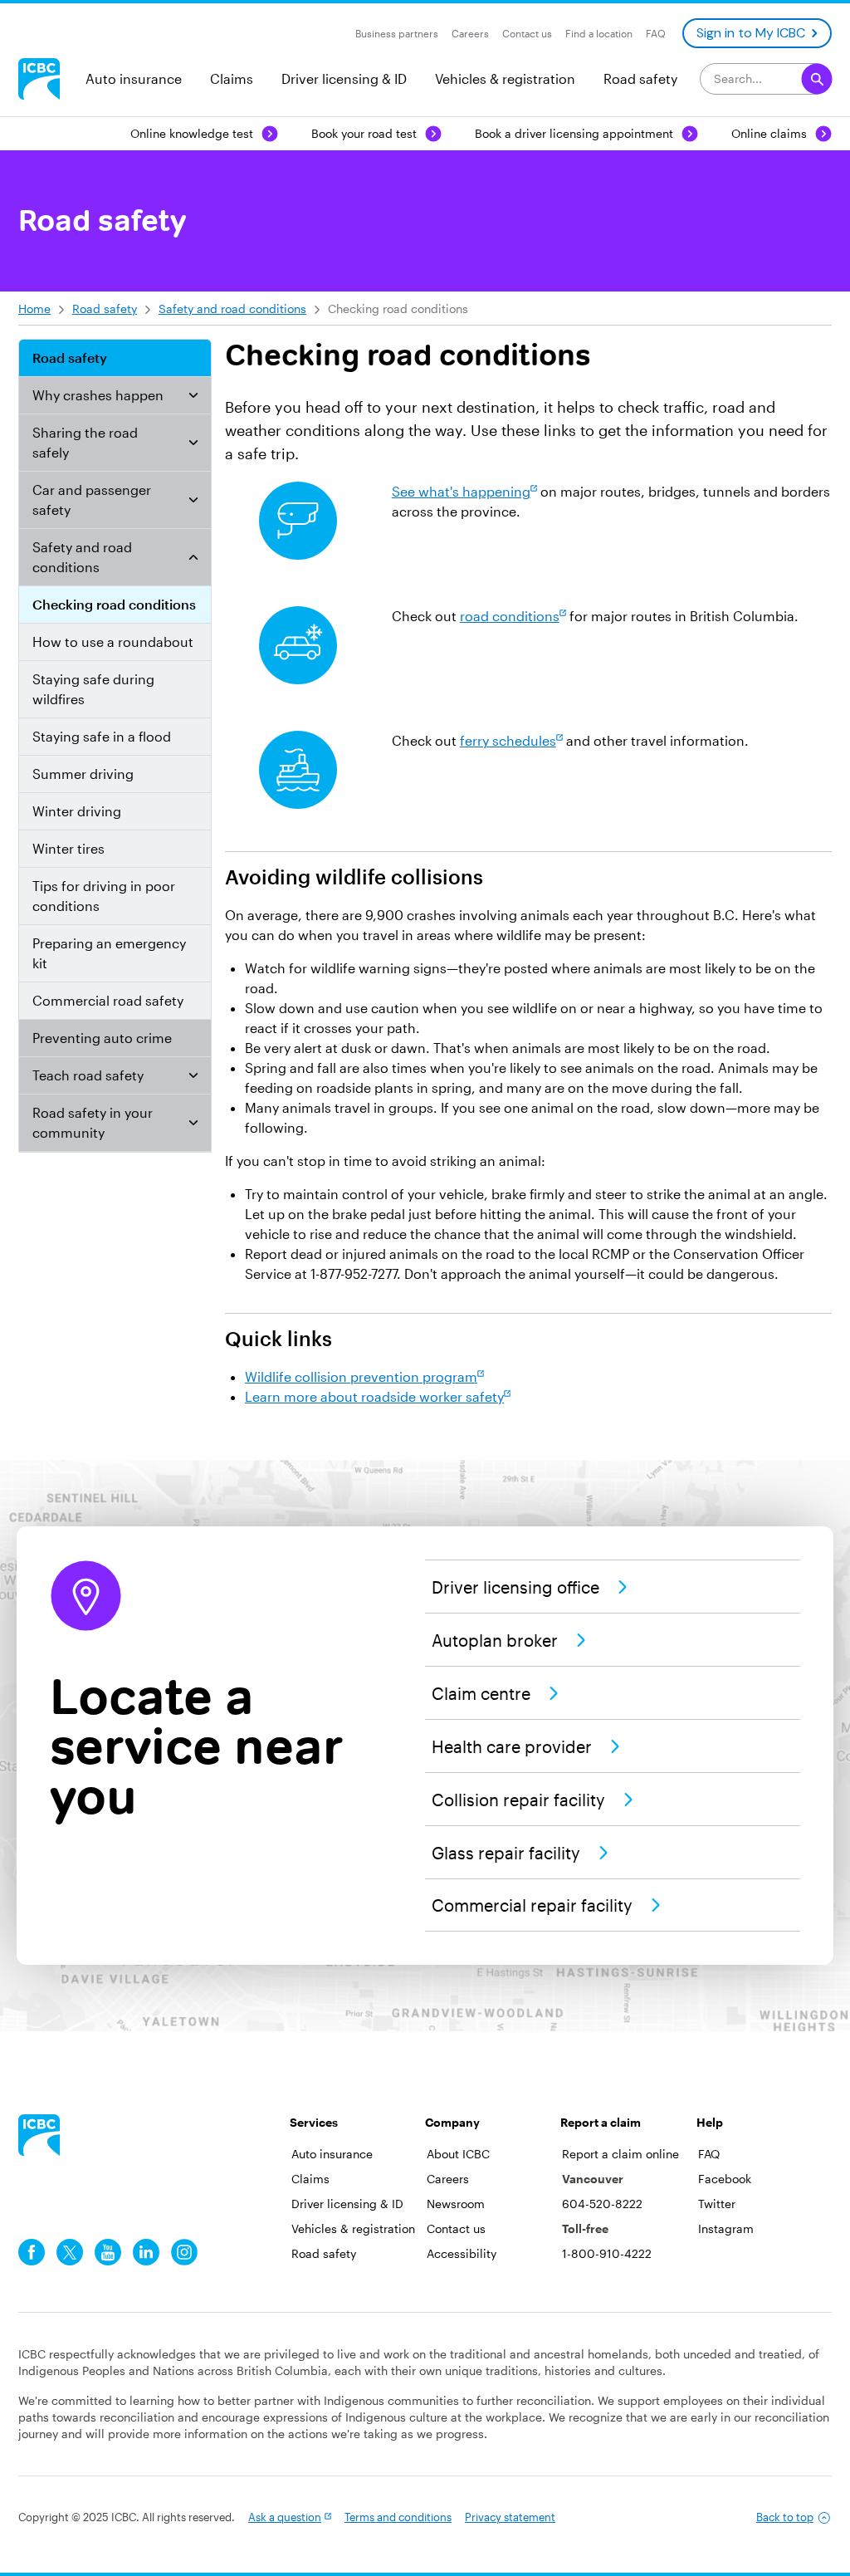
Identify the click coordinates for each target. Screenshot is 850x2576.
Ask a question (285, 2517)
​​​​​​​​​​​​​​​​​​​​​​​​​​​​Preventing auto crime (102, 1038)
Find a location (599, 33)
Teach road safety (88, 1075)
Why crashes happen (98, 395)
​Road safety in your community (93, 1122)
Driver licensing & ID (344, 78)
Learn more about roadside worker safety (374, 1396)
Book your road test (364, 133)
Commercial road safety (108, 1000)
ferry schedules (508, 740)
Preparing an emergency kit (109, 953)
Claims (232, 78)
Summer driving (83, 774)
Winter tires (68, 848)
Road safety (640, 78)
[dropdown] (193, 395)
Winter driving (77, 811)
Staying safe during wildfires (93, 689)
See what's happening (461, 491)
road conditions (510, 616)
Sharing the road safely (85, 442)
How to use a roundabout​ (113, 642)
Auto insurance (134, 78)
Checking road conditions (114, 604)
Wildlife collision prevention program (361, 1376)
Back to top (785, 2517)
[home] (39, 2135)
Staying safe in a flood (102, 736)
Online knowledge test (192, 133)
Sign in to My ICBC (751, 33)
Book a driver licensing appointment (574, 133)
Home (34, 309)
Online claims (769, 133)
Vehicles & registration (505, 78)
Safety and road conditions (232, 309)
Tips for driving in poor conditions (104, 896)
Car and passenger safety (92, 500)
